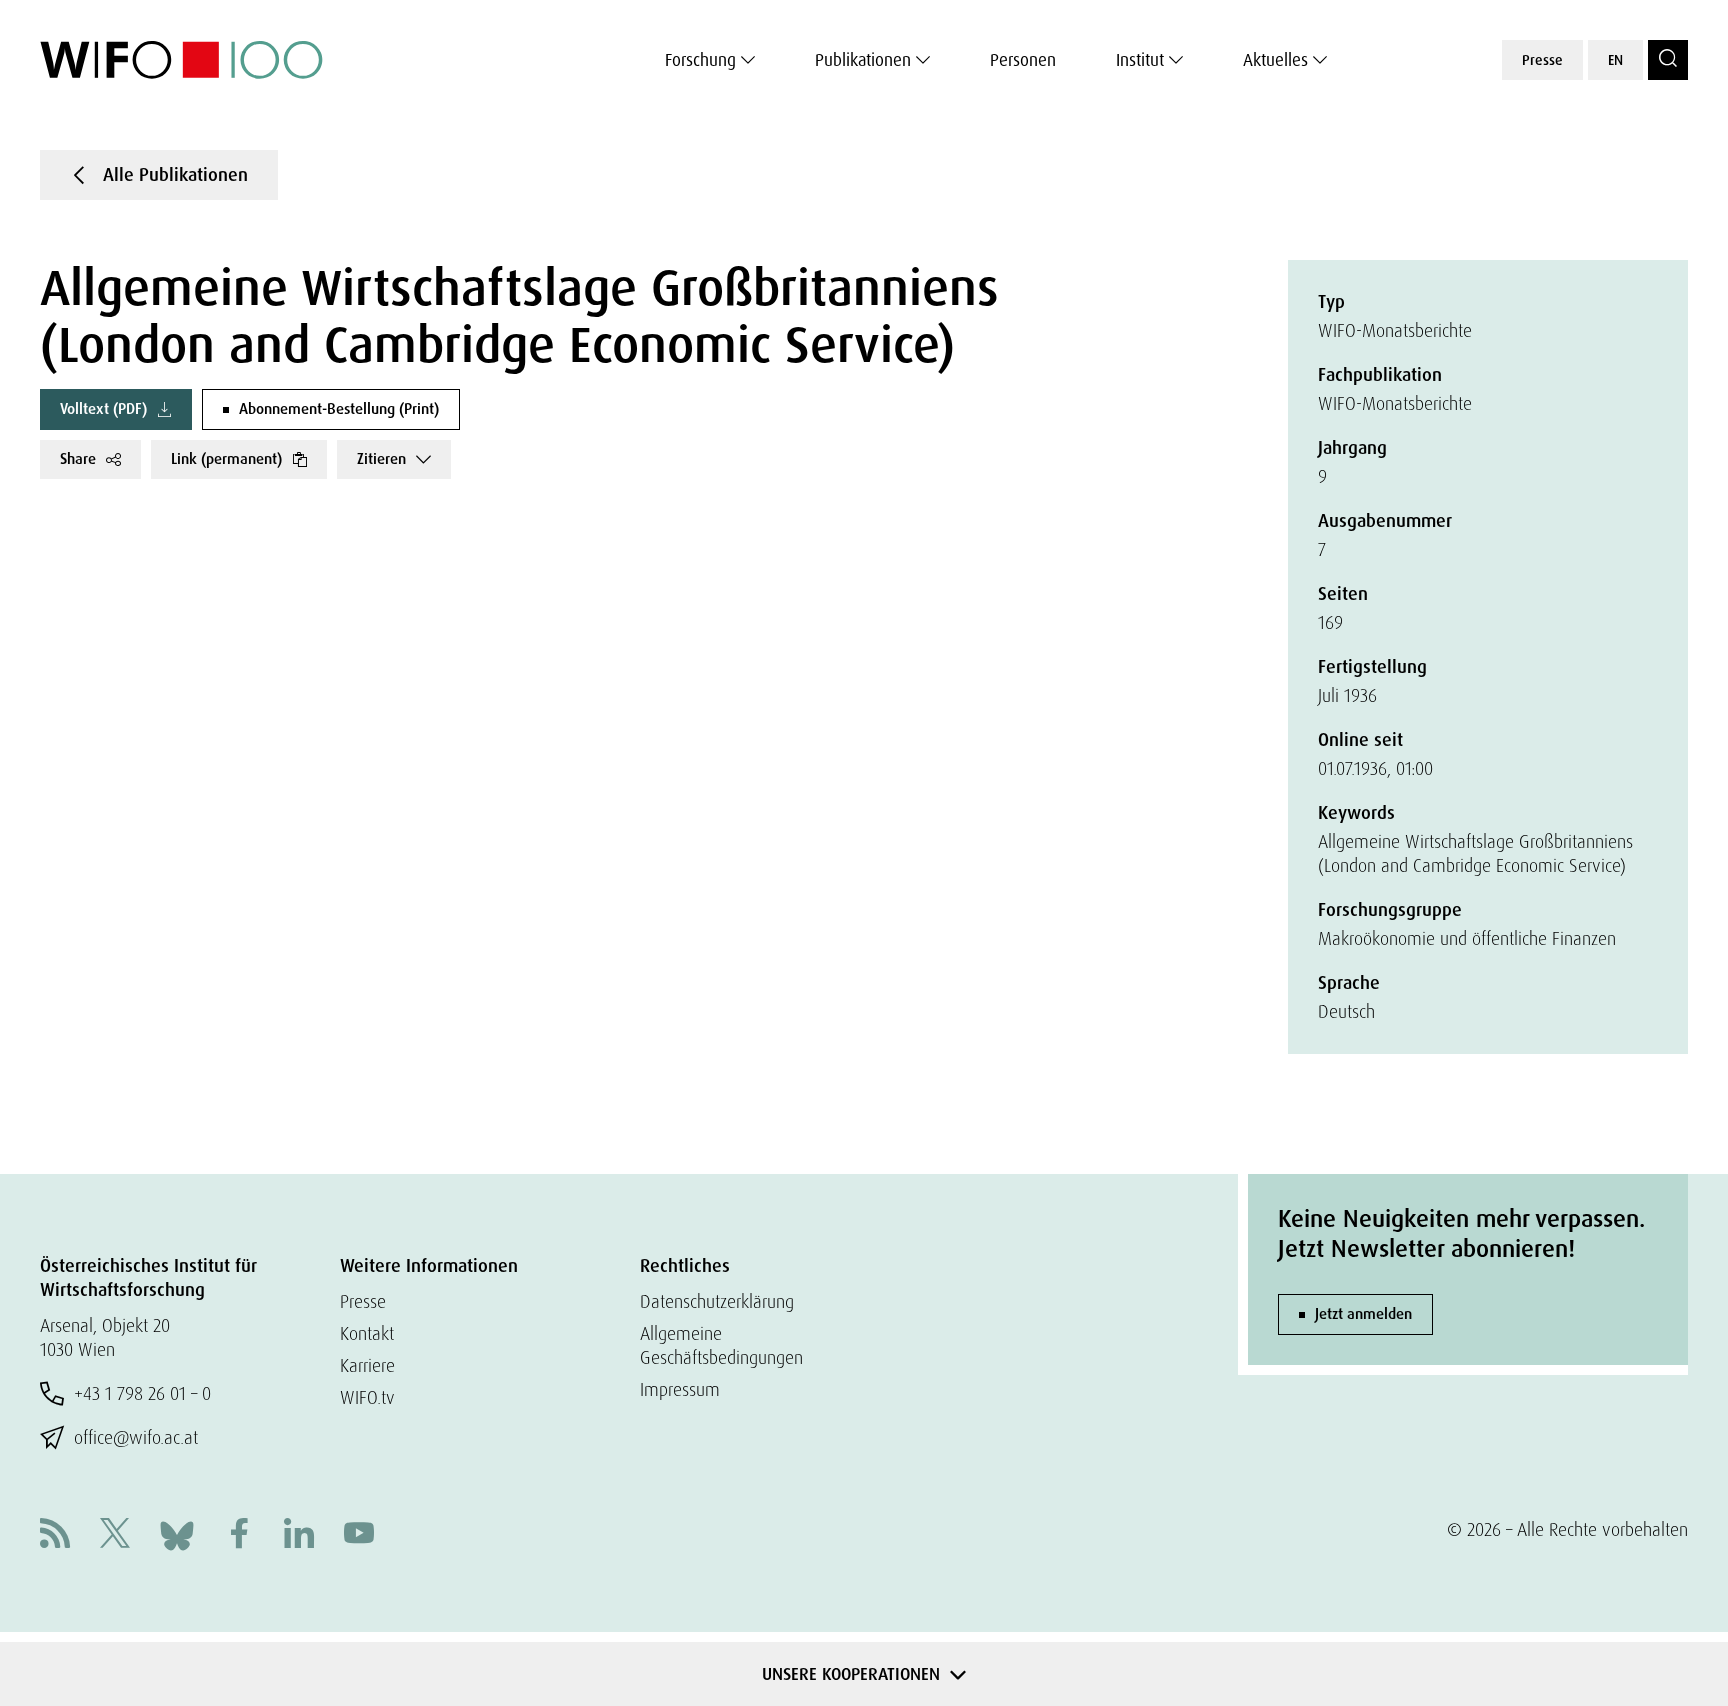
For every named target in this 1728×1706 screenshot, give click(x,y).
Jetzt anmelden (1363, 1314)
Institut (1140, 60)
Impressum (680, 1389)
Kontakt (367, 1333)
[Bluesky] (177, 1533)
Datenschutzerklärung (717, 1301)
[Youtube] (359, 1535)
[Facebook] (239, 1535)
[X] (115, 1535)
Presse (1542, 60)
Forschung (700, 60)
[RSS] (55, 1535)
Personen (1023, 60)
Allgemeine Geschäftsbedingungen (721, 1345)
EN (1615, 60)
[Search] (1668, 60)
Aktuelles (1275, 60)
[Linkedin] (299, 1535)
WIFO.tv (367, 1397)
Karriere (367, 1365)
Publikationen (863, 60)
